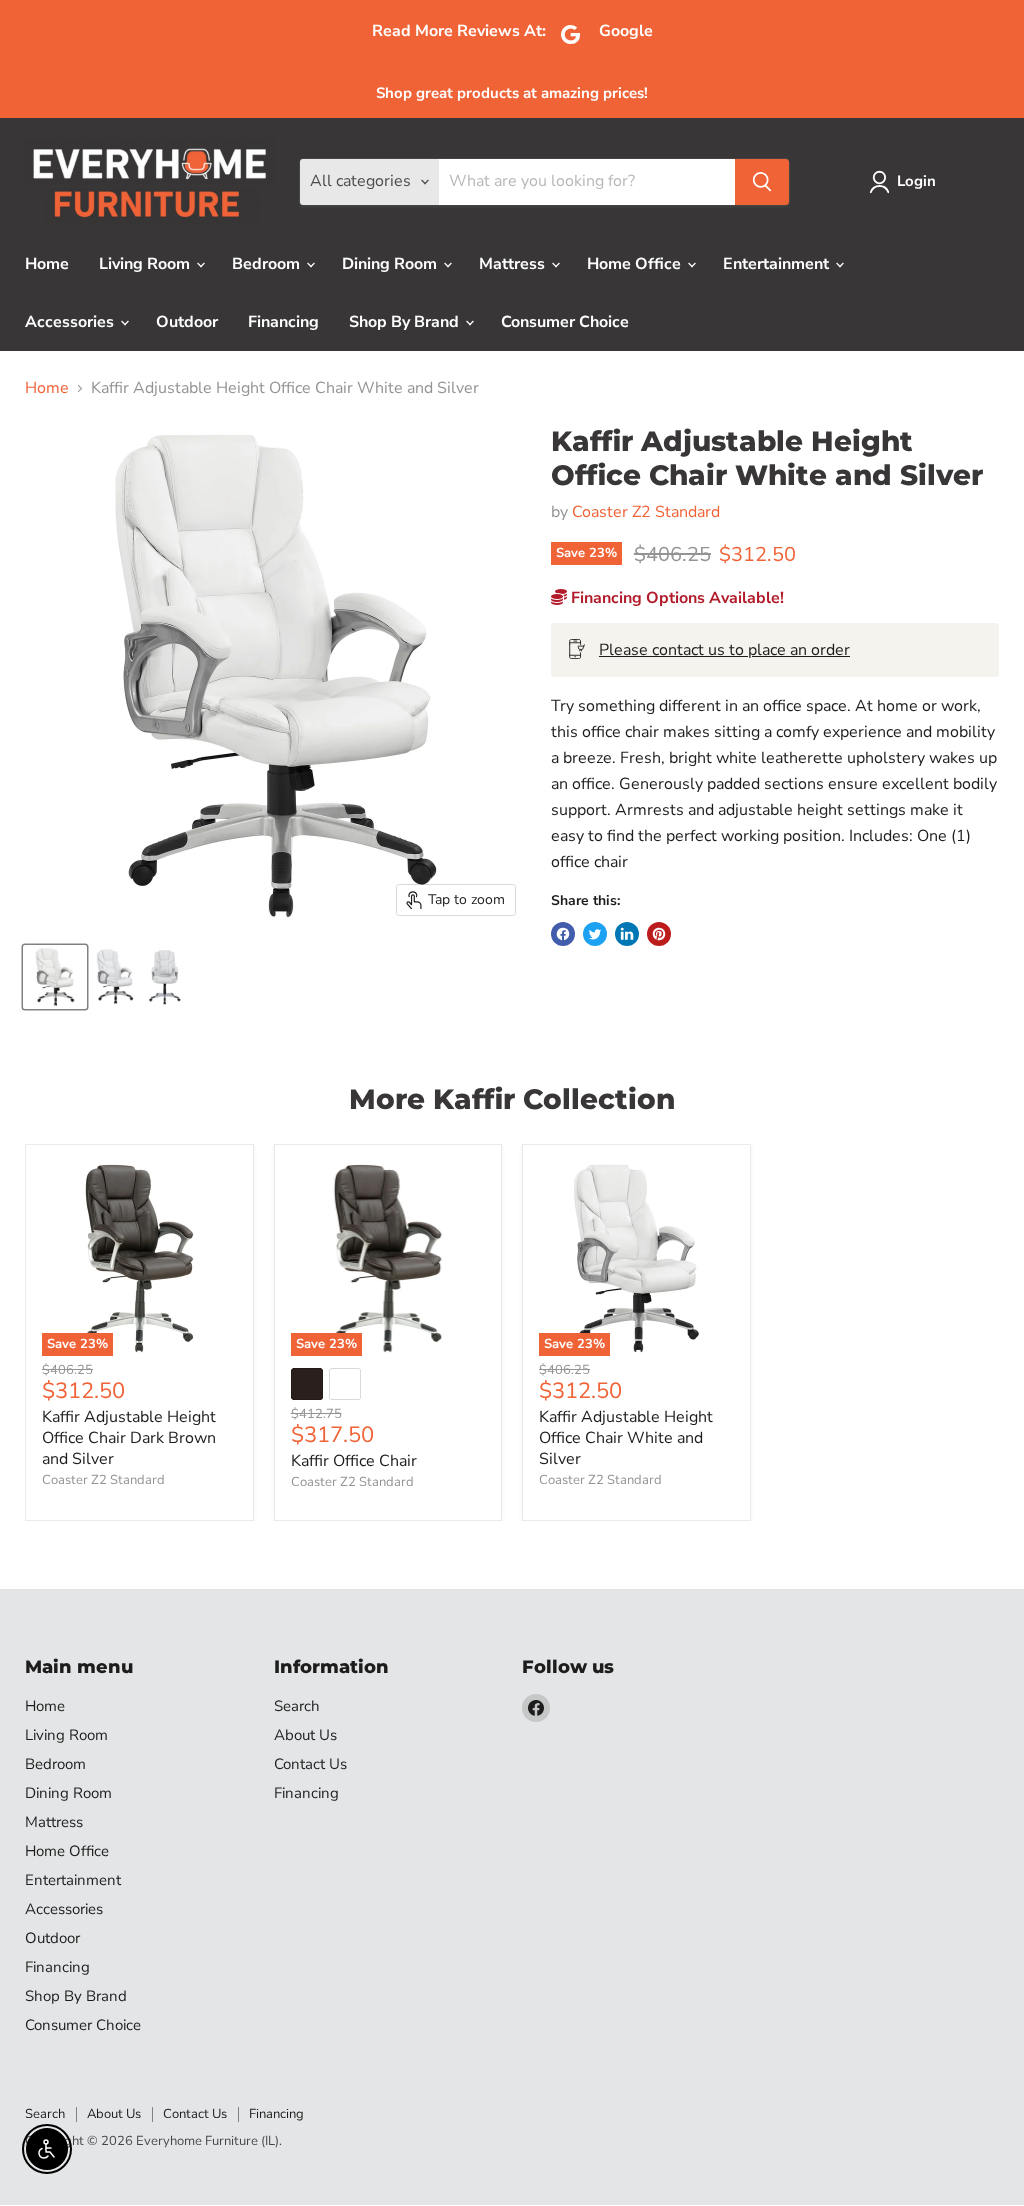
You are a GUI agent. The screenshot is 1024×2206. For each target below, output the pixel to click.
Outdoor (187, 322)
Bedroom (268, 264)
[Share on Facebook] (563, 934)
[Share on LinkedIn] (627, 934)
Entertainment (778, 264)
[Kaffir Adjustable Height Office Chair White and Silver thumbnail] (115, 977)
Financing (283, 322)
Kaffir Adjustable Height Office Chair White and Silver (626, 1438)
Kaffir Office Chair (354, 1461)
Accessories (71, 322)
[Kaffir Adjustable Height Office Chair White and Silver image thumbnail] (55, 977)
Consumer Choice (565, 322)
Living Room (146, 264)
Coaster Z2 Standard (646, 512)
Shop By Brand (406, 322)
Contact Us (310, 1764)
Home (47, 264)
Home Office (636, 264)
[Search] (762, 182)
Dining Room (391, 264)
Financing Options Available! (675, 598)
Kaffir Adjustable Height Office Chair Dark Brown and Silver (129, 1438)
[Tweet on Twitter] (595, 934)
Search (297, 1706)
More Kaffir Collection (512, 1099)
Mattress (514, 264)
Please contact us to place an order (724, 650)
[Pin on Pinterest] (659, 934)
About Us (305, 1735)
